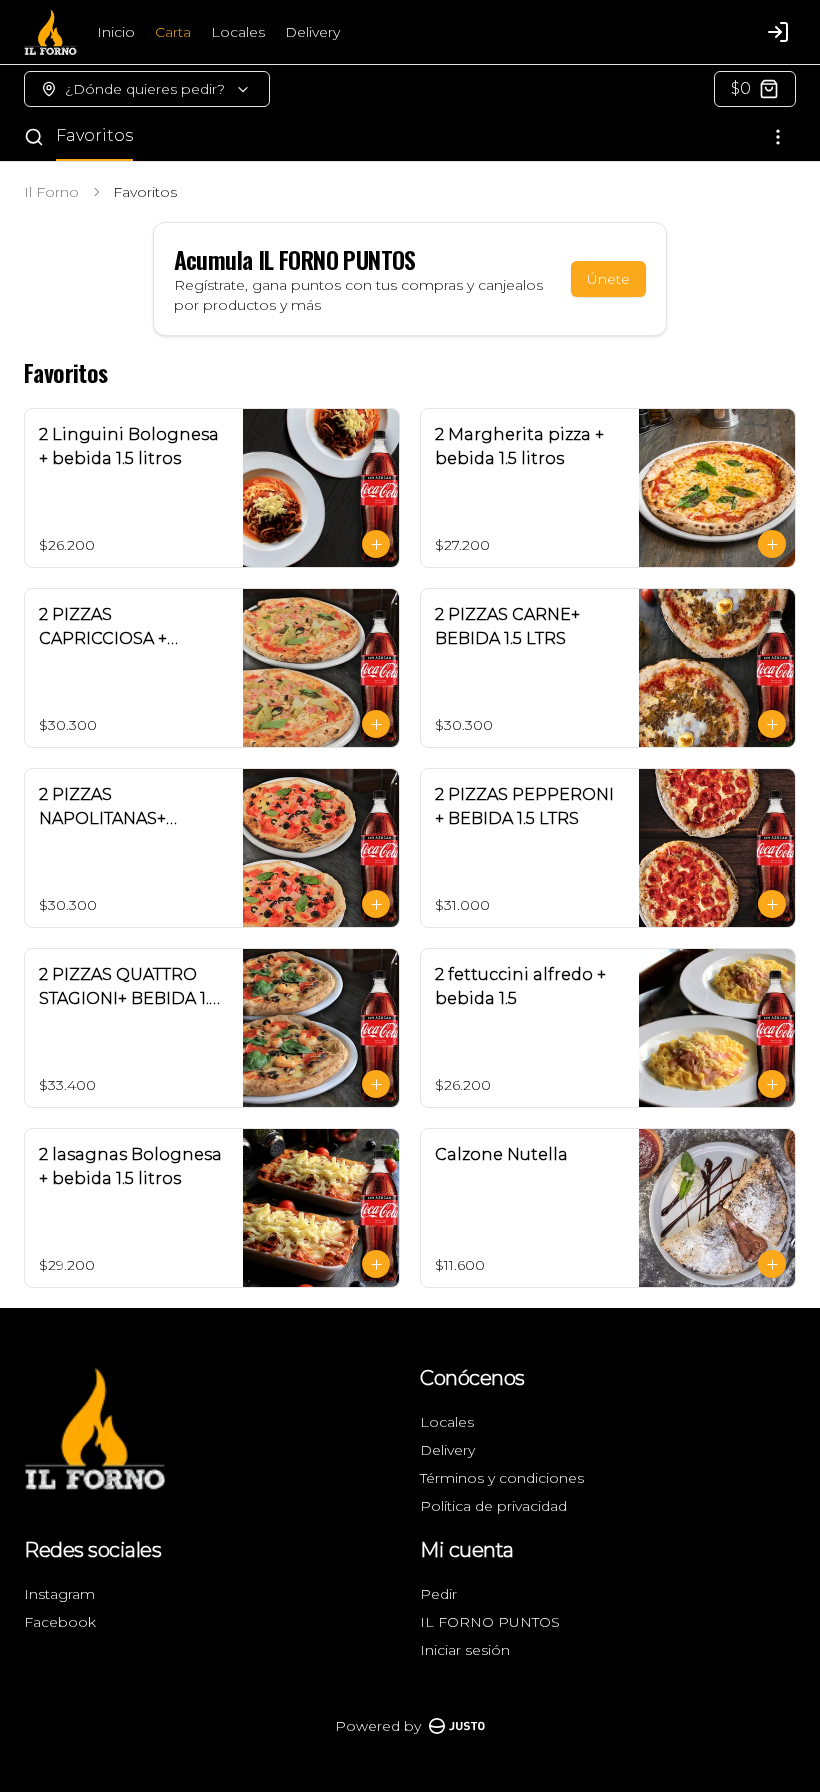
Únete (608, 279)
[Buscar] (34, 137)
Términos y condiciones (502, 1478)
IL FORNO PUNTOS (490, 1622)
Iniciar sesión (465, 1650)
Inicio (116, 32)
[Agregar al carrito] (376, 544)
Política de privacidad (493, 1506)
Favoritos (94, 135)
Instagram (59, 1594)
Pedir (438, 1594)
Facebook (60, 1622)
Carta (173, 32)
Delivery (312, 32)
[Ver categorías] (778, 137)
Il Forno (51, 192)
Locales (238, 32)
